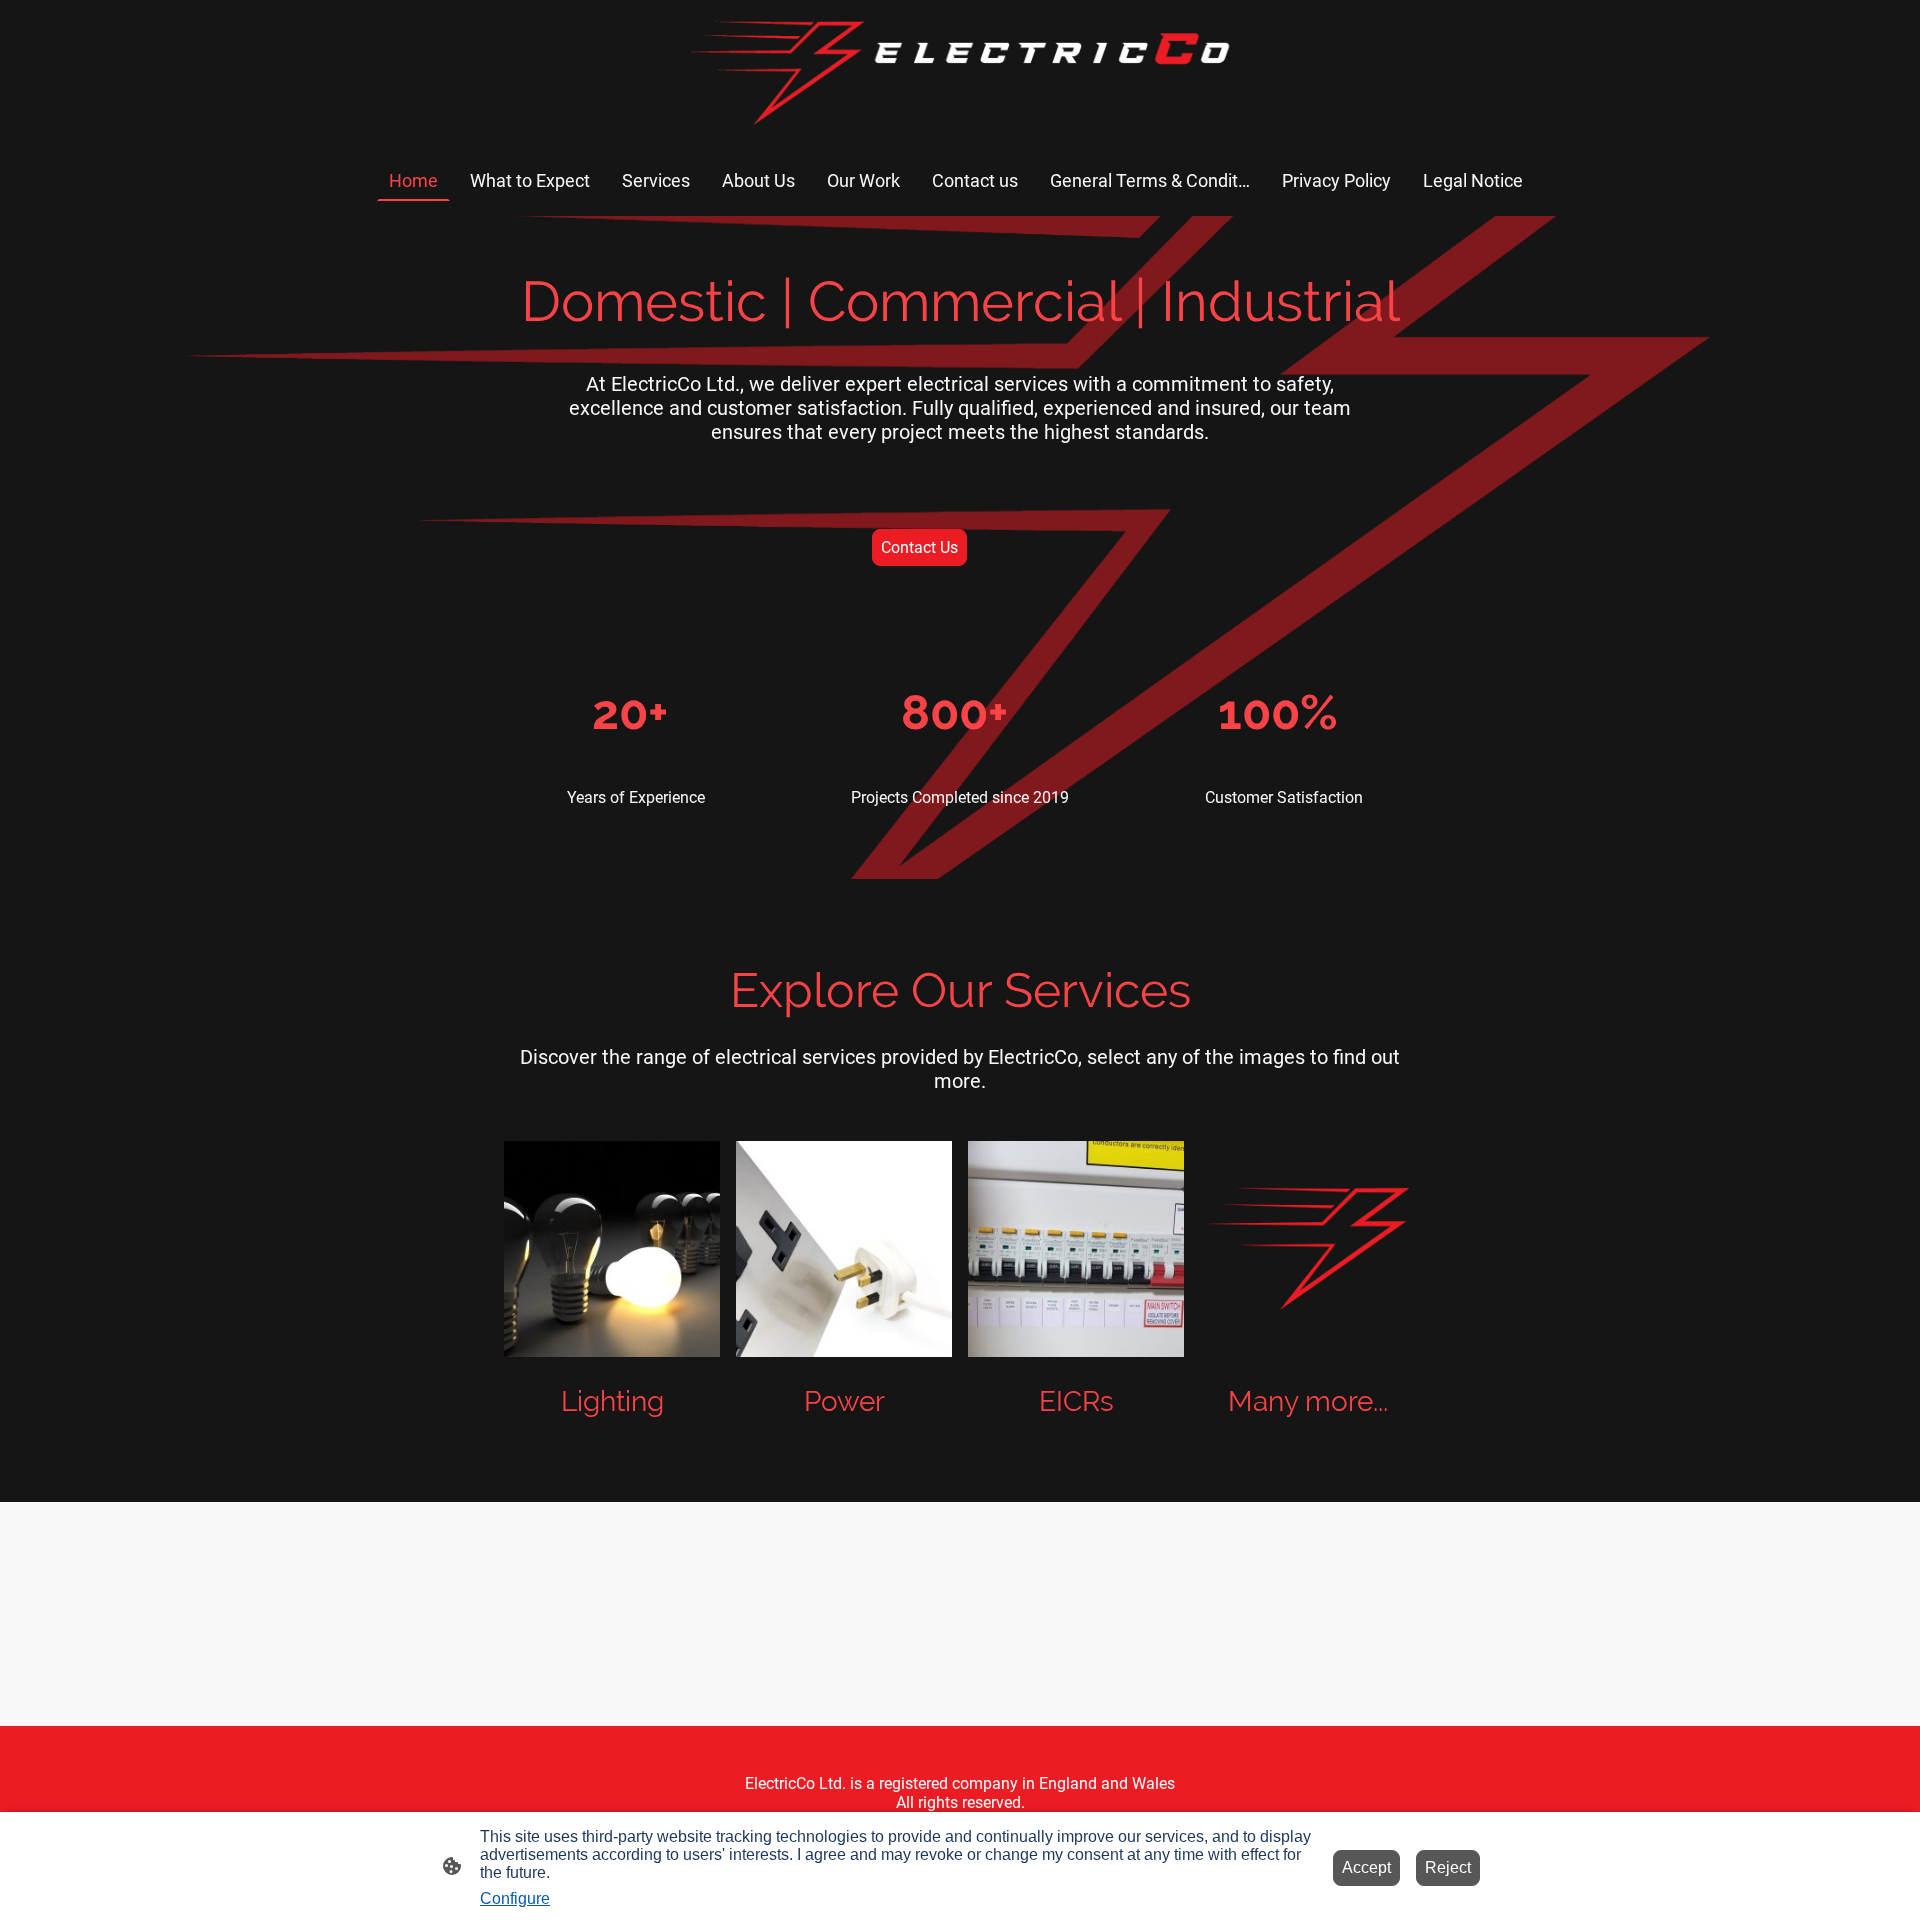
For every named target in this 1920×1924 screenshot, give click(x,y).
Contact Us (919, 547)
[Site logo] (959, 71)
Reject (1448, 1867)
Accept (1366, 1867)
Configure (515, 1898)
